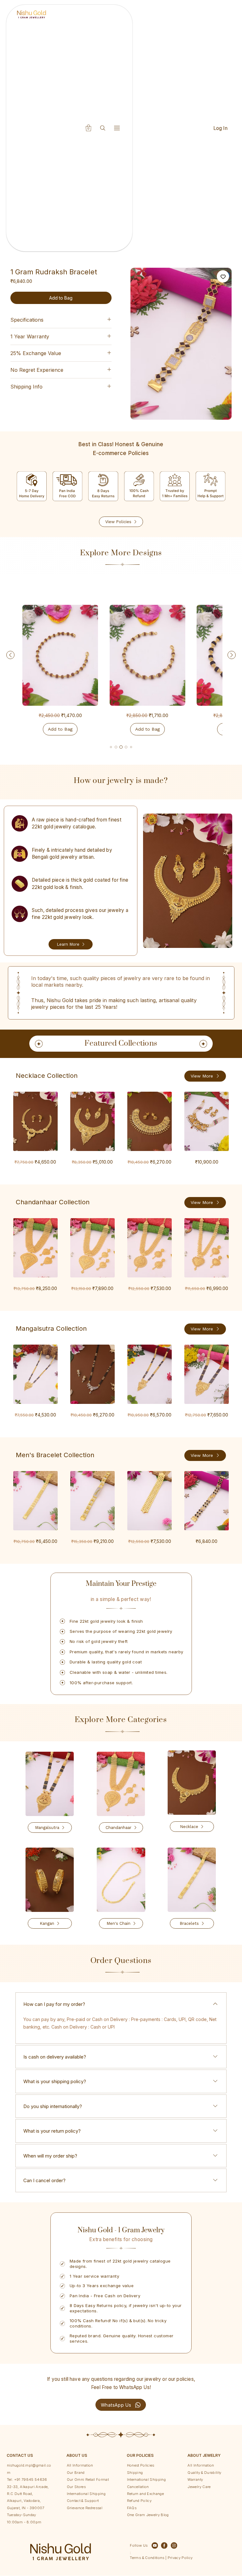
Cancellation (138, 2487)
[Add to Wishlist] (223, 276)
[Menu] (117, 128)
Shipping (135, 2473)
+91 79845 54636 (31, 2480)
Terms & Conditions (147, 2558)
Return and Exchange (145, 2494)
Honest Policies (141, 2465)
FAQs (132, 2508)
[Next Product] (232, 655)
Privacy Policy (179, 2558)
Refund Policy (139, 2501)
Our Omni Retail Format (88, 2480)
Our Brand (76, 2473)
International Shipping (86, 2494)
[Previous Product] (10, 655)
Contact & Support (83, 2501)
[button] (89, 128)
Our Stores (76, 2487)
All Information (80, 2465)
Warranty (195, 2480)
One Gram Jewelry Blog (148, 2515)
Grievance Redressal (85, 2508)
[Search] (103, 128)
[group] (121, 671)
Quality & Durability (204, 2473)
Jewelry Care (199, 2487)
